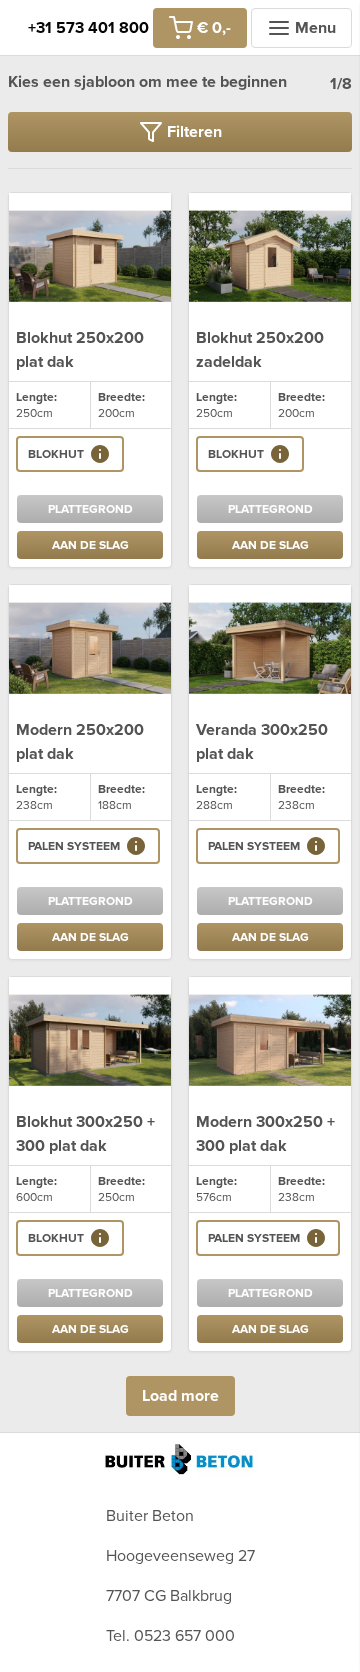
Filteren (194, 132)
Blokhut (56, 454)
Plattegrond (90, 509)
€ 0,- (214, 28)
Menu (315, 28)
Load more (180, 1396)
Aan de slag (90, 545)
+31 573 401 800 (88, 28)
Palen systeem (74, 846)
